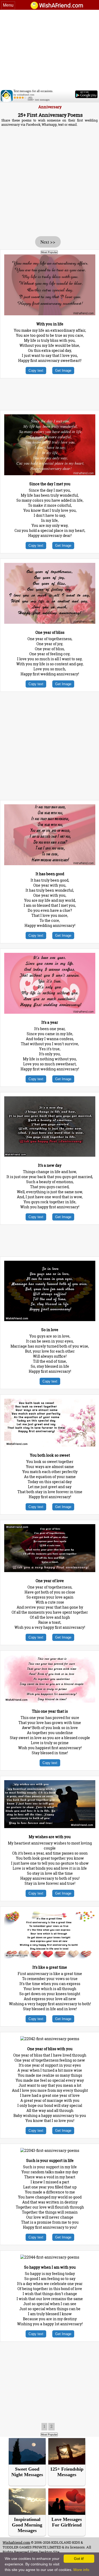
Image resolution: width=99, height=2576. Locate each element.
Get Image (63, 371)
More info (81, 2570)
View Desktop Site (45, 2552)
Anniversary (50, 107)
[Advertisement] (49, 50)
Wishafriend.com (16, 2542)
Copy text (36, 371)
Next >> (48, 242)
